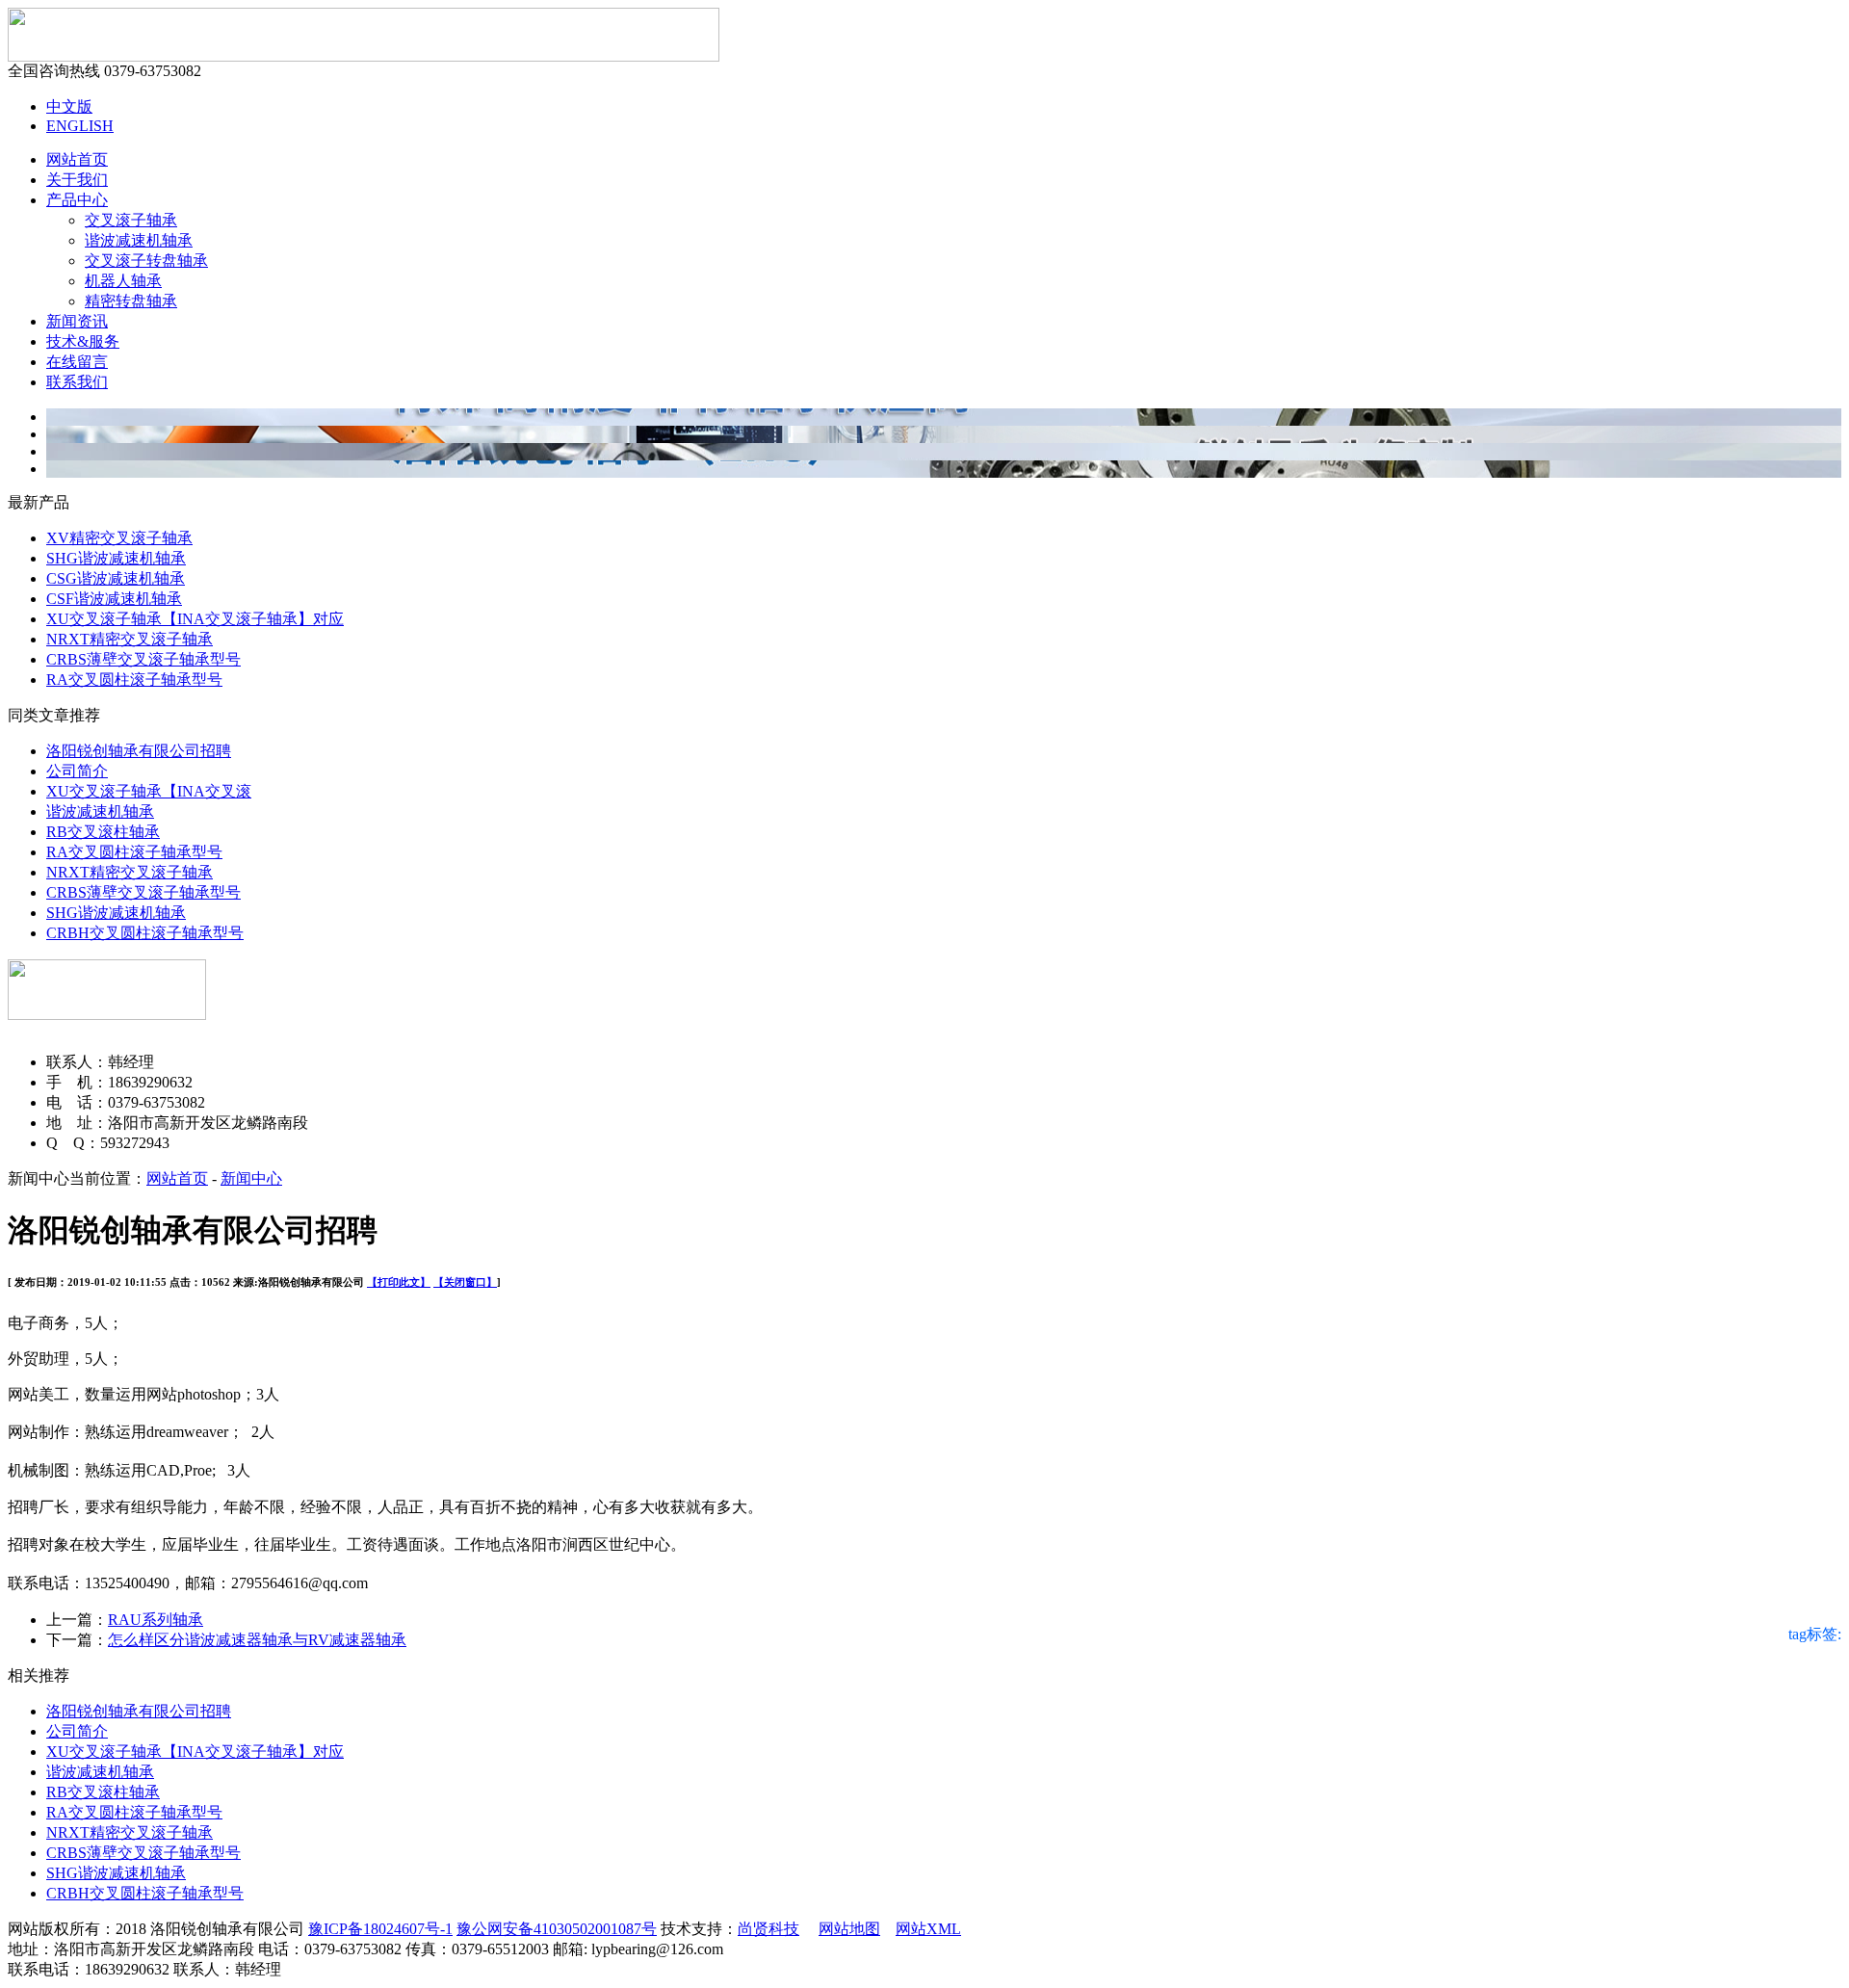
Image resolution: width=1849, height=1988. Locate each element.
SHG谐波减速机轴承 (116, 558)
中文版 (69, 106)
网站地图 (849, 1929)
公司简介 (77, 771)
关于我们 (77, 180)
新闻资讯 (77, 321)
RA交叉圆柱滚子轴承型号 (134, 680)
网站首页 (77, 159)
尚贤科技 (768, 1929)
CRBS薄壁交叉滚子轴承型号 (143, 659)
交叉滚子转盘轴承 (146, 261)
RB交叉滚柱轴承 (103, 832)
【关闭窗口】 (465, 1282)
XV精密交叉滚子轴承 (119, 538)
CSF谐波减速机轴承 (114, 599)
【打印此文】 (399, 1282)
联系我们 (77, 382)
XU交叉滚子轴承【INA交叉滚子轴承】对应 (195, 619)
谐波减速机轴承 (139, 240)
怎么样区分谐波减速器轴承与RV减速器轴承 (257, 1640)
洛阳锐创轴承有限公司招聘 (139, 751)
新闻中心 (251, 1178)
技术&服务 (83, 341)
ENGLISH (80, 126)
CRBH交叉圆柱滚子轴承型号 (145, 933)
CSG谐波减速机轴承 (116, 578)
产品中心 (77, 200)
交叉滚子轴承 (131, 220)
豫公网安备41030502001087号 (557, 1929)
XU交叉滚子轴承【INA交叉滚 (149, 791)
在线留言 (77, 362)
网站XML (928, 1929)
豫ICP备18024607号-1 (380, 1929)
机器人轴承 (123, 281)
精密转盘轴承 (131, 301)
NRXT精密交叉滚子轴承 (130, 639)
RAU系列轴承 (156, 1620)
